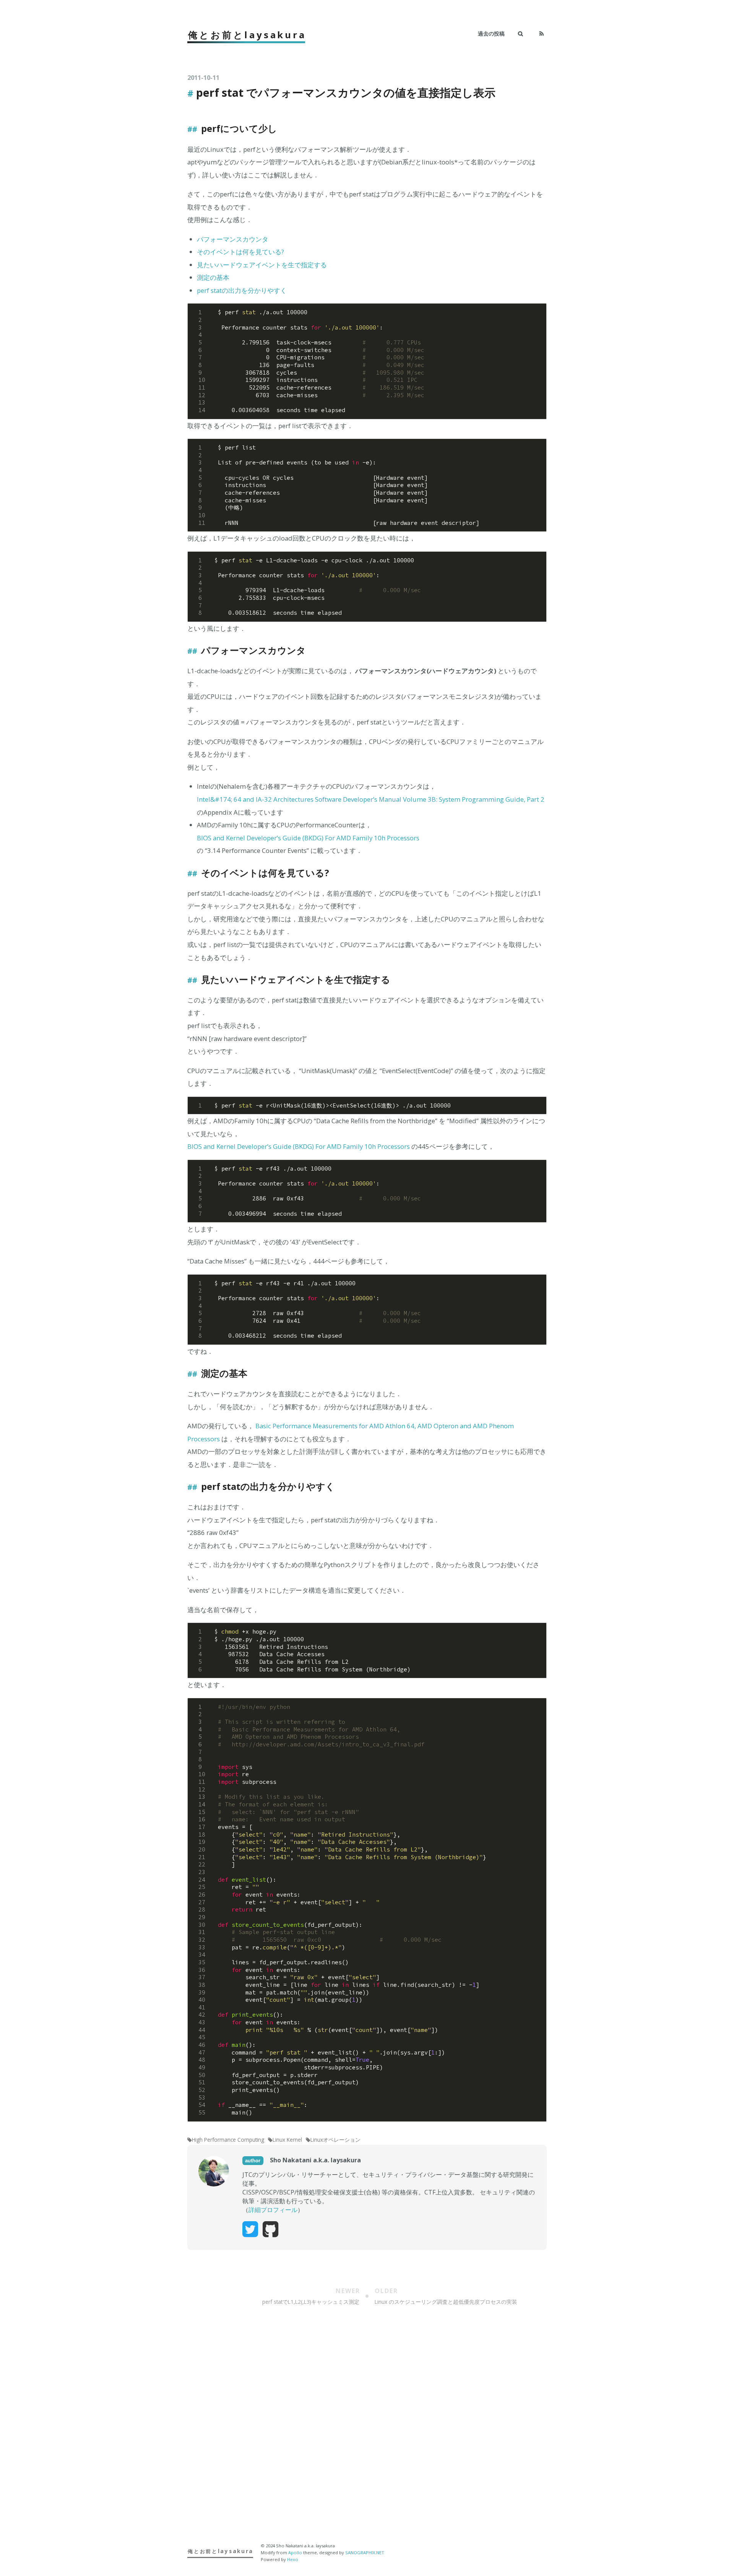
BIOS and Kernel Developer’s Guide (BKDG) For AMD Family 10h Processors (308, 838)
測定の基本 (213, 277)
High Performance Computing (228, 2140)
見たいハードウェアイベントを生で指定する (262, 265)
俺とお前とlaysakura (247, 35)
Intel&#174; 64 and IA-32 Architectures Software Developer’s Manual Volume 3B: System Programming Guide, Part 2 (371, 799)
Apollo (295, 2552)
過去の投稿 (491, 33)
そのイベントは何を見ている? (240, 252)
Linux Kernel (287, 2140)
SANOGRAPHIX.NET (365, 2552)
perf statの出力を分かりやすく (242, 290)
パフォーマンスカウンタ (233, 239)
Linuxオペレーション (335, 2140)
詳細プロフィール (273, 2210)
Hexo (293, 2559)
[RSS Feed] (542, 34)
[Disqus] (367, 2432)
